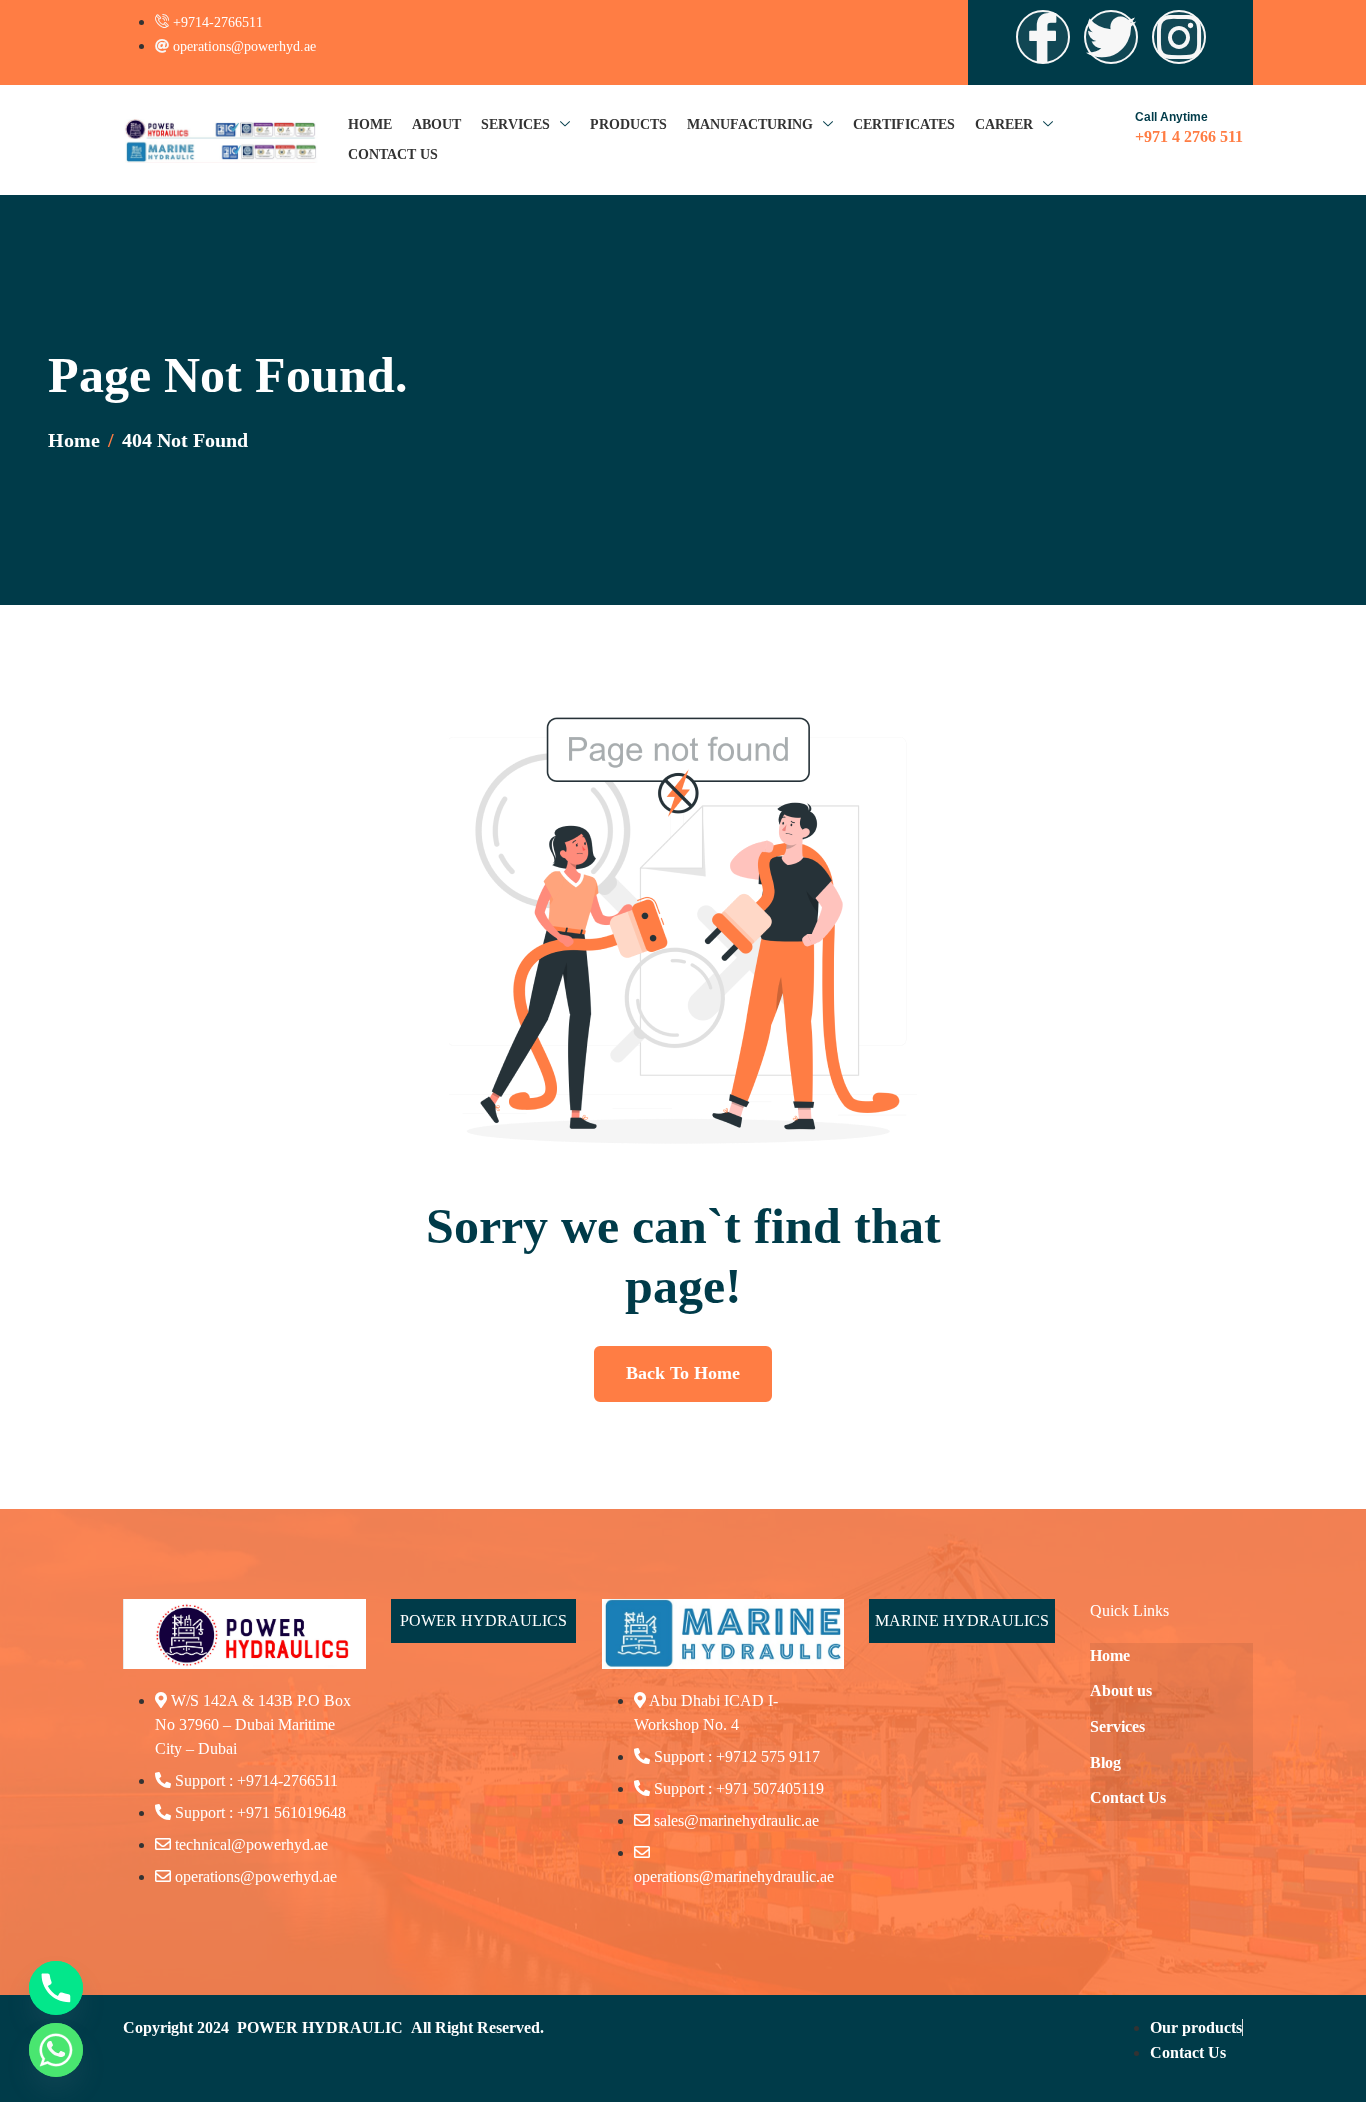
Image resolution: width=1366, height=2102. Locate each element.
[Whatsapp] (56, 2050)
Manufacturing (750, 124)
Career (1004, 124)
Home (370, 124)
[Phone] (56, 1988)
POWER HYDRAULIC (320, 2027)
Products (628, 124)
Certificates (904, 124)
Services (515, 124)
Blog (1105, 1762)
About (436, 124)
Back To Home (683, 1373)
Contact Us (393, 154)
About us (1121, 1690)
